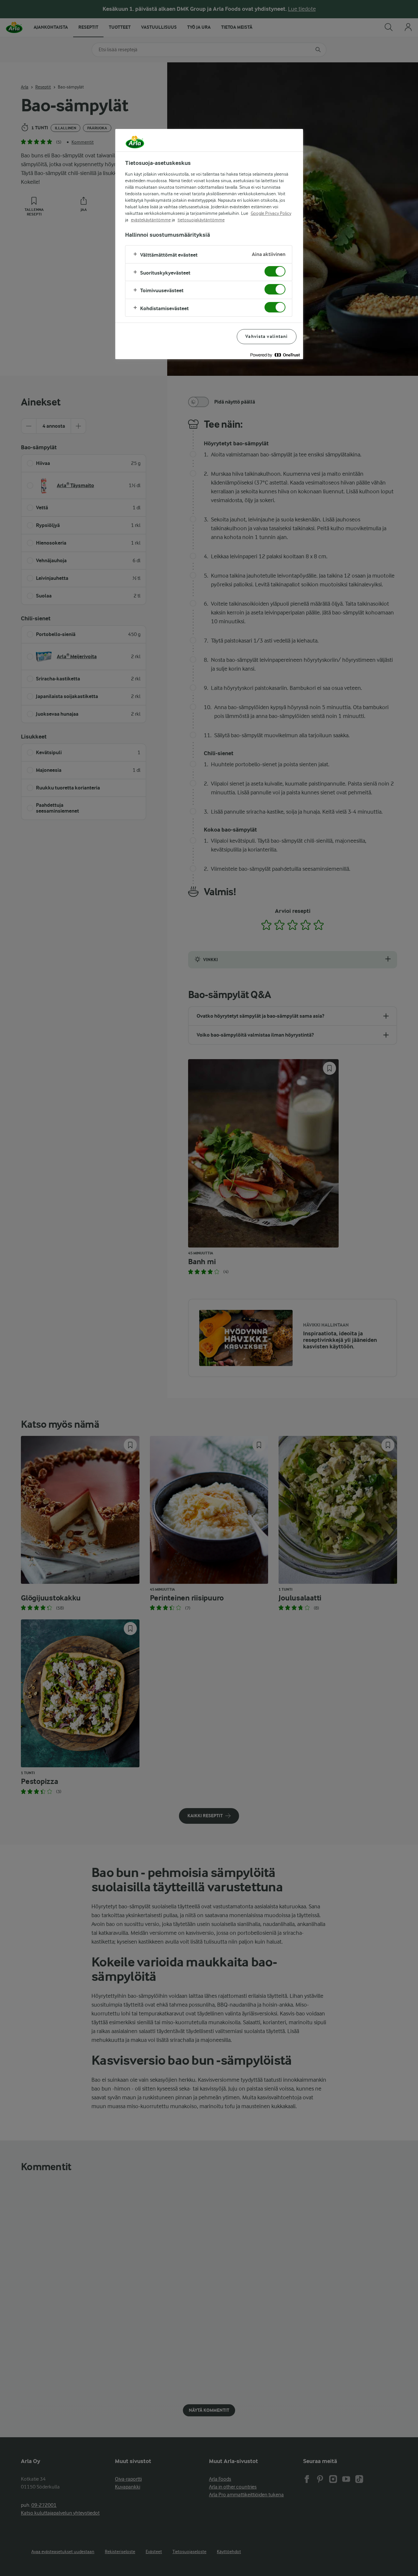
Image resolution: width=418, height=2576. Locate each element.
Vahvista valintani (266, 336)
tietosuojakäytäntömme (201, 220)
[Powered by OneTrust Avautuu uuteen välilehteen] (275, 355)
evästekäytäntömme (151, 220)
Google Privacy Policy (271, 213)
